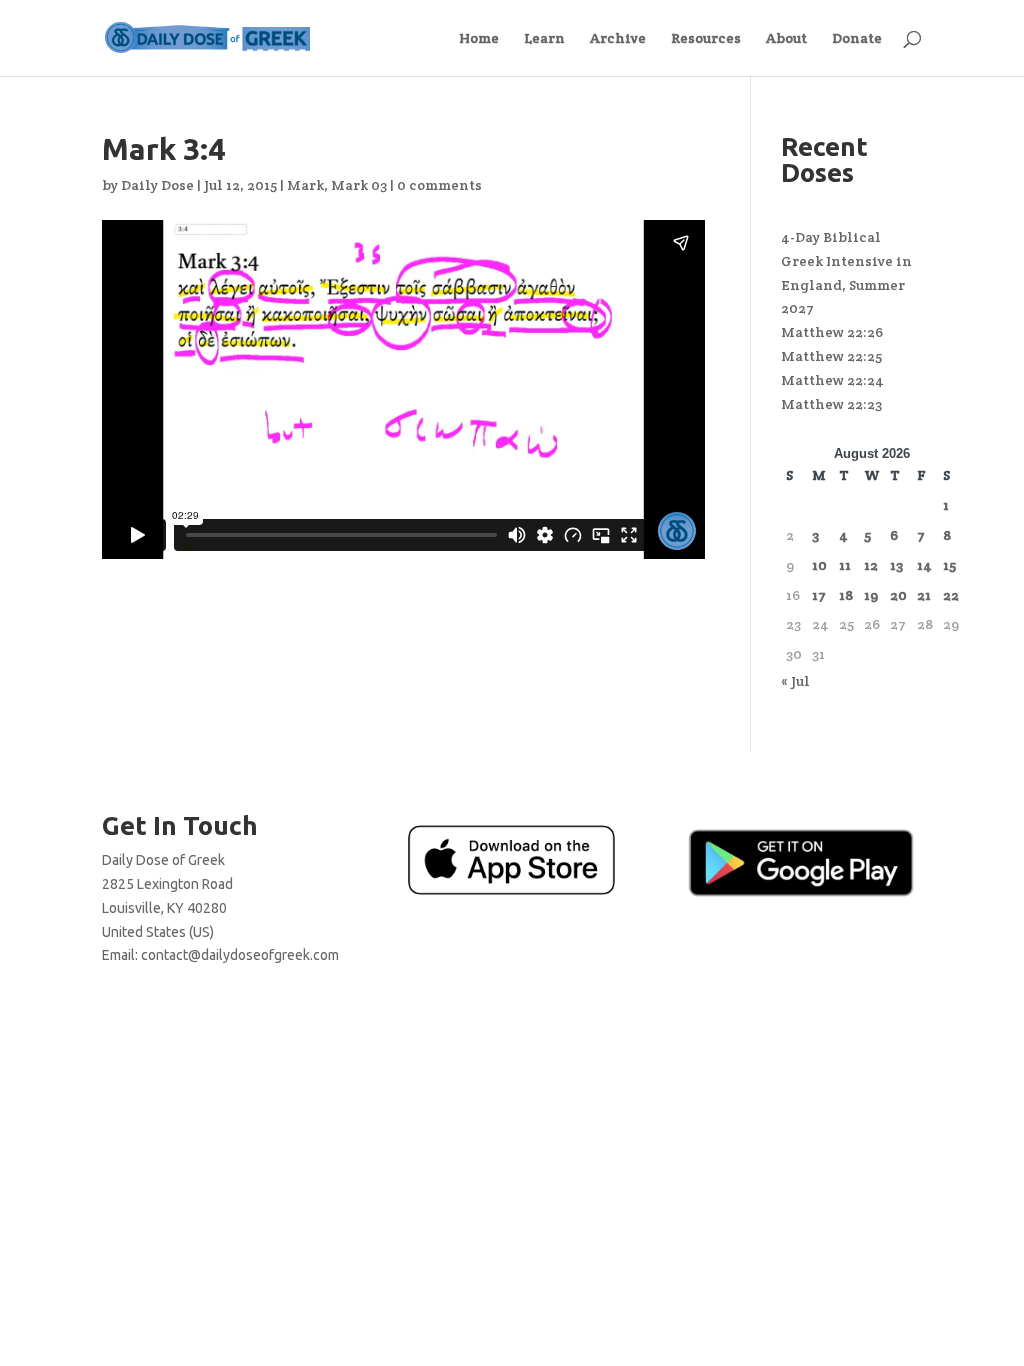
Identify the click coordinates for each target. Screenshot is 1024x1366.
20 (898, 595)
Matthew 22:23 (831, 404)
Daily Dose (157, 185)
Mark (305, 185)
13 (896, 565)
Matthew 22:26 (832, 332)
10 (819, 565)
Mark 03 (359, 185)
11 (845, 565)
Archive (618, 39)
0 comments (439, 185)
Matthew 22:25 (831, 356)
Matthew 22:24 (832, 380)
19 (871, 595)
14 (924, 565)
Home (479, 39)
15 (949, 565)
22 (951, 595)
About (786, 39)
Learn (544, 39)
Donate (857, 39)
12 (871, 565)
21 (924, 595)
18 (846, 595)
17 (819, 595)
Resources (706, 39)
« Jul (795, 681)
